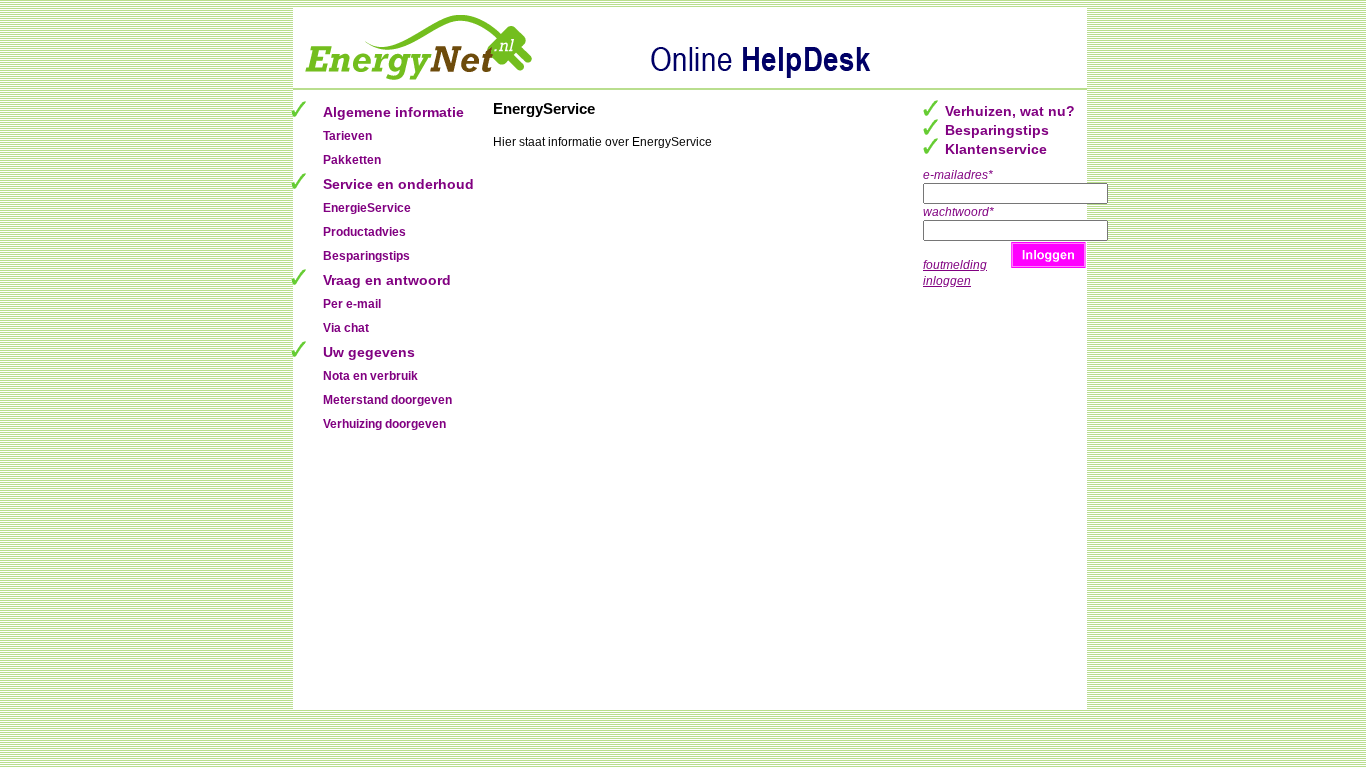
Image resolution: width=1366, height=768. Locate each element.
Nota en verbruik (370, 376)
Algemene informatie (393, 112)
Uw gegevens (369, 352)
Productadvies (364, 232)
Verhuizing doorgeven (384, 424)
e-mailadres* (958, 175)
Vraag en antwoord (387, 280)
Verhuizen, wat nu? (1010, 111)
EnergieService (367, 208)
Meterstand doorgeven (387, 400)
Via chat (346, 328)
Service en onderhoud (398, 184)
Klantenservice (996, 149)
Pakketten (352, 160)
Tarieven (347, 136)
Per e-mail (352, 304)
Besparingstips (366, 256)
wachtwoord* (958, 212)
